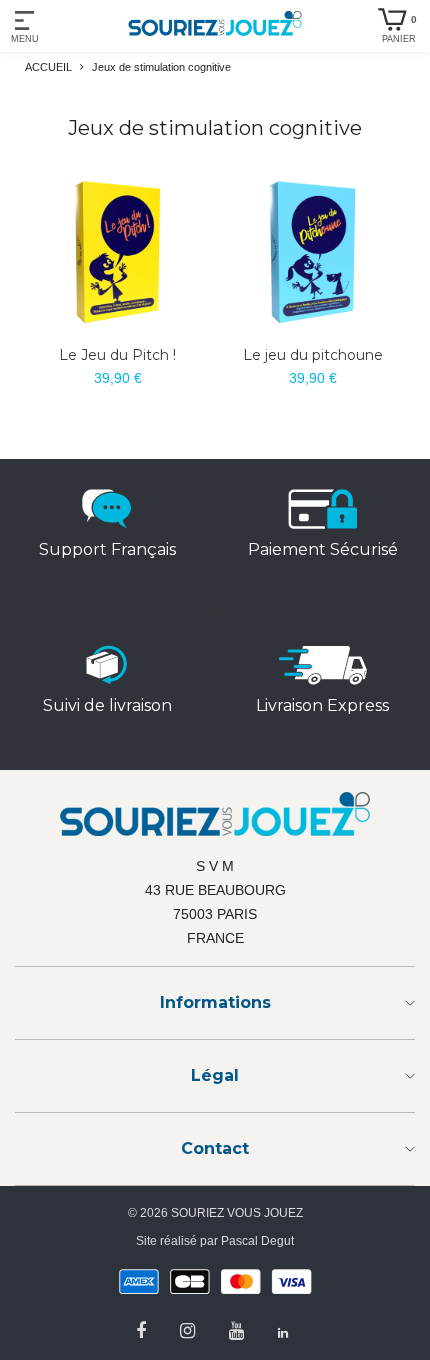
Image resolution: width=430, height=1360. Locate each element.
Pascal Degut (257, 1241)
